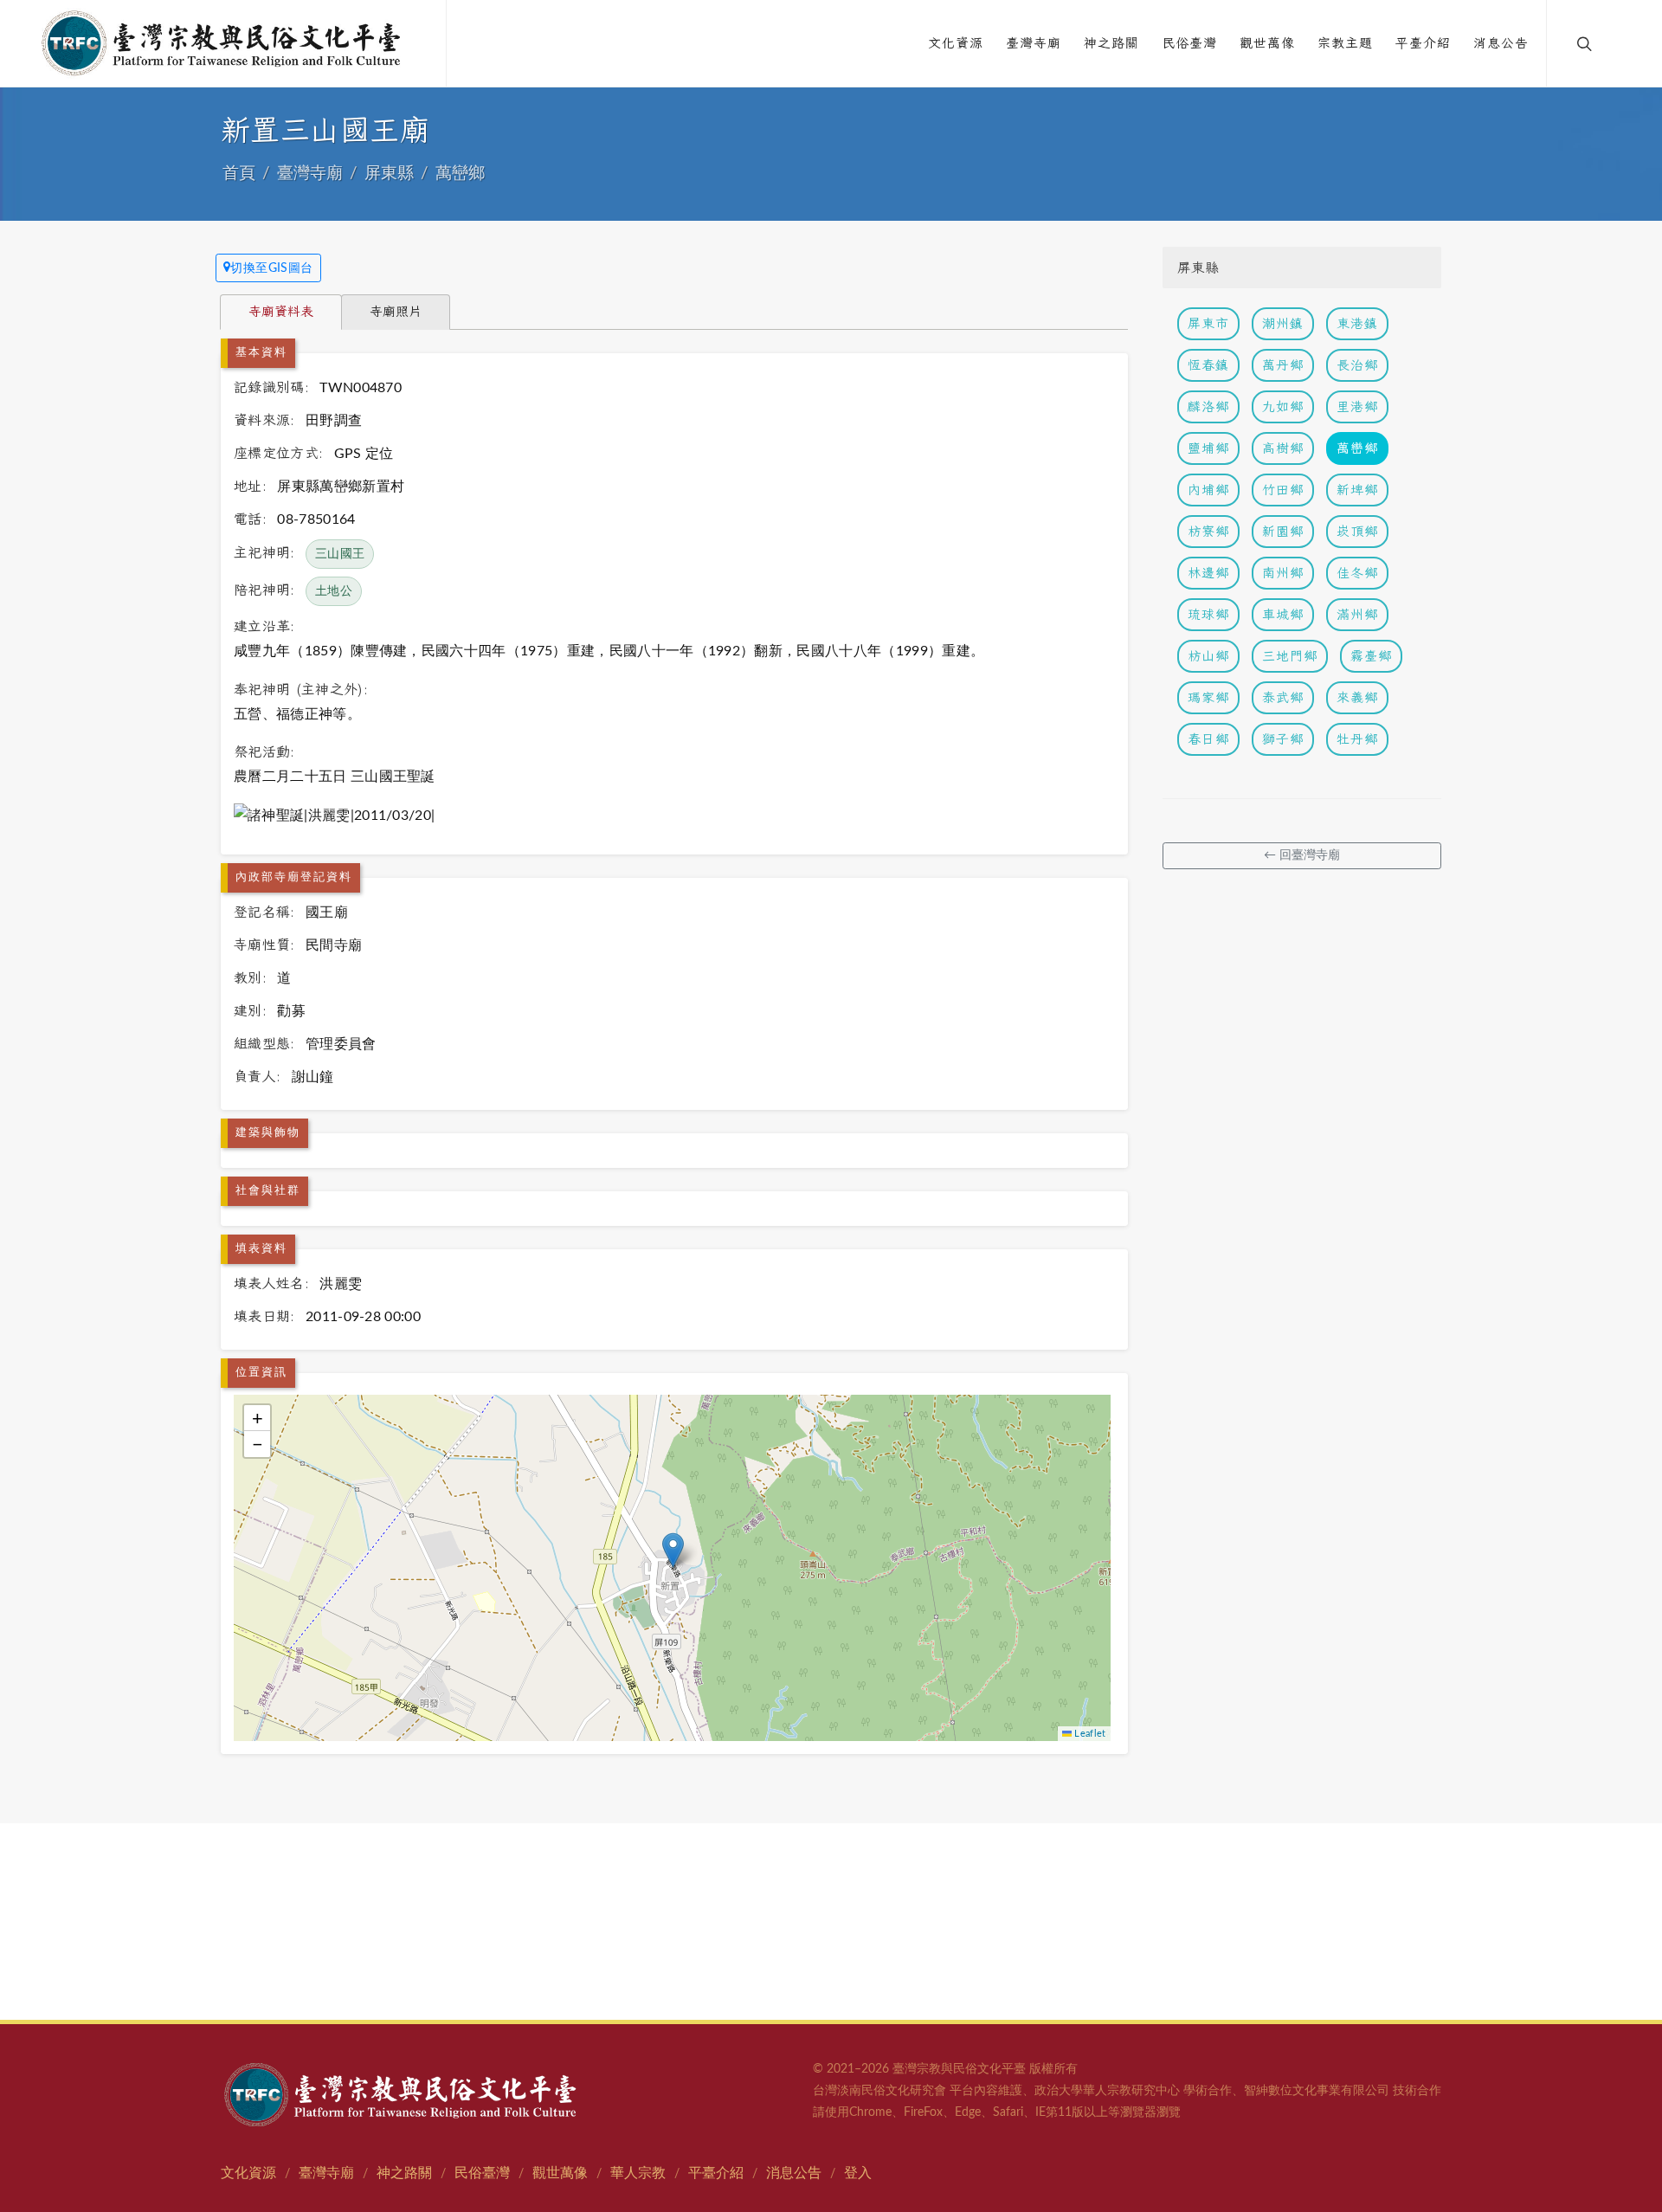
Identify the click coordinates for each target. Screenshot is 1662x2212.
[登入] (1620, 43)
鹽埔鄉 (1208, 448)
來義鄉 (1357, 697)
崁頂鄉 (1357, 531)
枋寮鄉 (1208, 531)
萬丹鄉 (1283, 365)
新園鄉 (1283, 531)
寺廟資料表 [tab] (281, 311)
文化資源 (248, 2173)
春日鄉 (1208, 739)
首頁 (239, 174)
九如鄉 (1283, 406)
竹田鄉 (1283, 490)
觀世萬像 (560, 2173)
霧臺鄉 (1371, 656)
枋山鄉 (1208, 656)
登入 (858, 2173)
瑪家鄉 (1208, 697)
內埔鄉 (1208, 490)
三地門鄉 (1290, 656)
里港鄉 (1357, 406)
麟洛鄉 (1208, 406)
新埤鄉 (1357, 490)
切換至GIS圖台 (272, 268)
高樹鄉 (1283, 448)
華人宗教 (638, 2173)
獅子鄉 (1283, 739)
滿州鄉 (1357, 614)
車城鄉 (1283, 614)
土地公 (334, 591)
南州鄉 (1283, 573)
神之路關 (404, 2173)
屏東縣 (389, 174)
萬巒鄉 (460, 174)
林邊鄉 (1208, 573)
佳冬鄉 (1357, 573)
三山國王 (340, 554)
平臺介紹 (716, 2173)
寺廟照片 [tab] (396, 311)
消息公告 (794, 2173)
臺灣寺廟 (310, 174)
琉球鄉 (1208, 614)
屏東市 (1208, 323)
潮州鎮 (1283, 323)
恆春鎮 (1208, 365)
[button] (673, 1550)
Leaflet (1089, 1734)
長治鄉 (1357, 365)
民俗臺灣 (482, 2173)
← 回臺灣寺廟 (1302, 855)
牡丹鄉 (1357, 739)
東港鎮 (1357, 323)
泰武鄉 (1283, 697)
